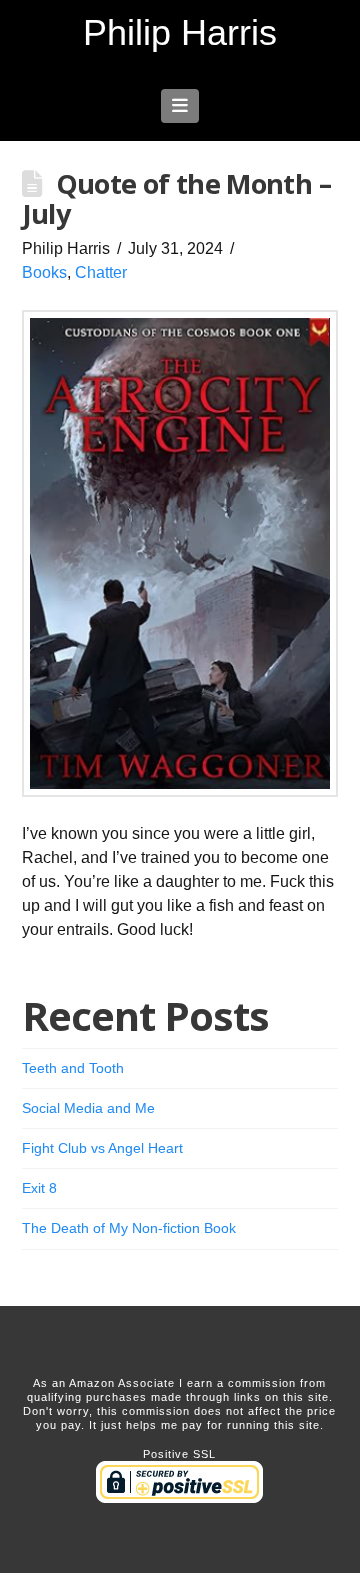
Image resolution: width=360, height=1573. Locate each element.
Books (44, 272)
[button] (180, 106)
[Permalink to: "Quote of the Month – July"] (180, 553)
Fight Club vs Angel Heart (102, 1148)
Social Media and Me (88, 1108)
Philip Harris (180, 33)
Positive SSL (179, 1454)
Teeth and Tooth (73, 1068)
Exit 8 (39, 1188)
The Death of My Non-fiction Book (129, 1228)
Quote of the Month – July (176, 198)
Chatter (101, 272)
